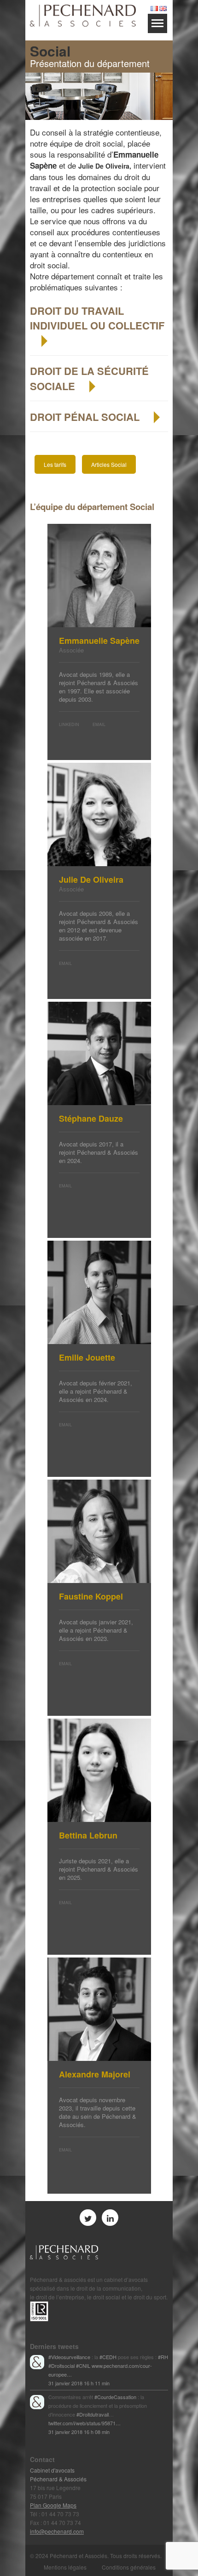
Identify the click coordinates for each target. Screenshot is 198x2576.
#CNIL (83, 2366)
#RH (163, 2357)
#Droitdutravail (93, 2414)
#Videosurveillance (69, 2357)
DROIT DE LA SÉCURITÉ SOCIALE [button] (89, 378)
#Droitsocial (61, 2366)
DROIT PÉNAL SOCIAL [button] (86, 417)
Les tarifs (55, 464)
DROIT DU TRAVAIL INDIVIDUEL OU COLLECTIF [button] (97, 318)
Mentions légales (65, 2567)
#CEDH (108, 2357)
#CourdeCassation (115, 2397)
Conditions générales (129, 2567)
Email (99, 724)
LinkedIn (69, 724)
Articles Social (109, 464)
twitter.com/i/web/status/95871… (84, 2423)
